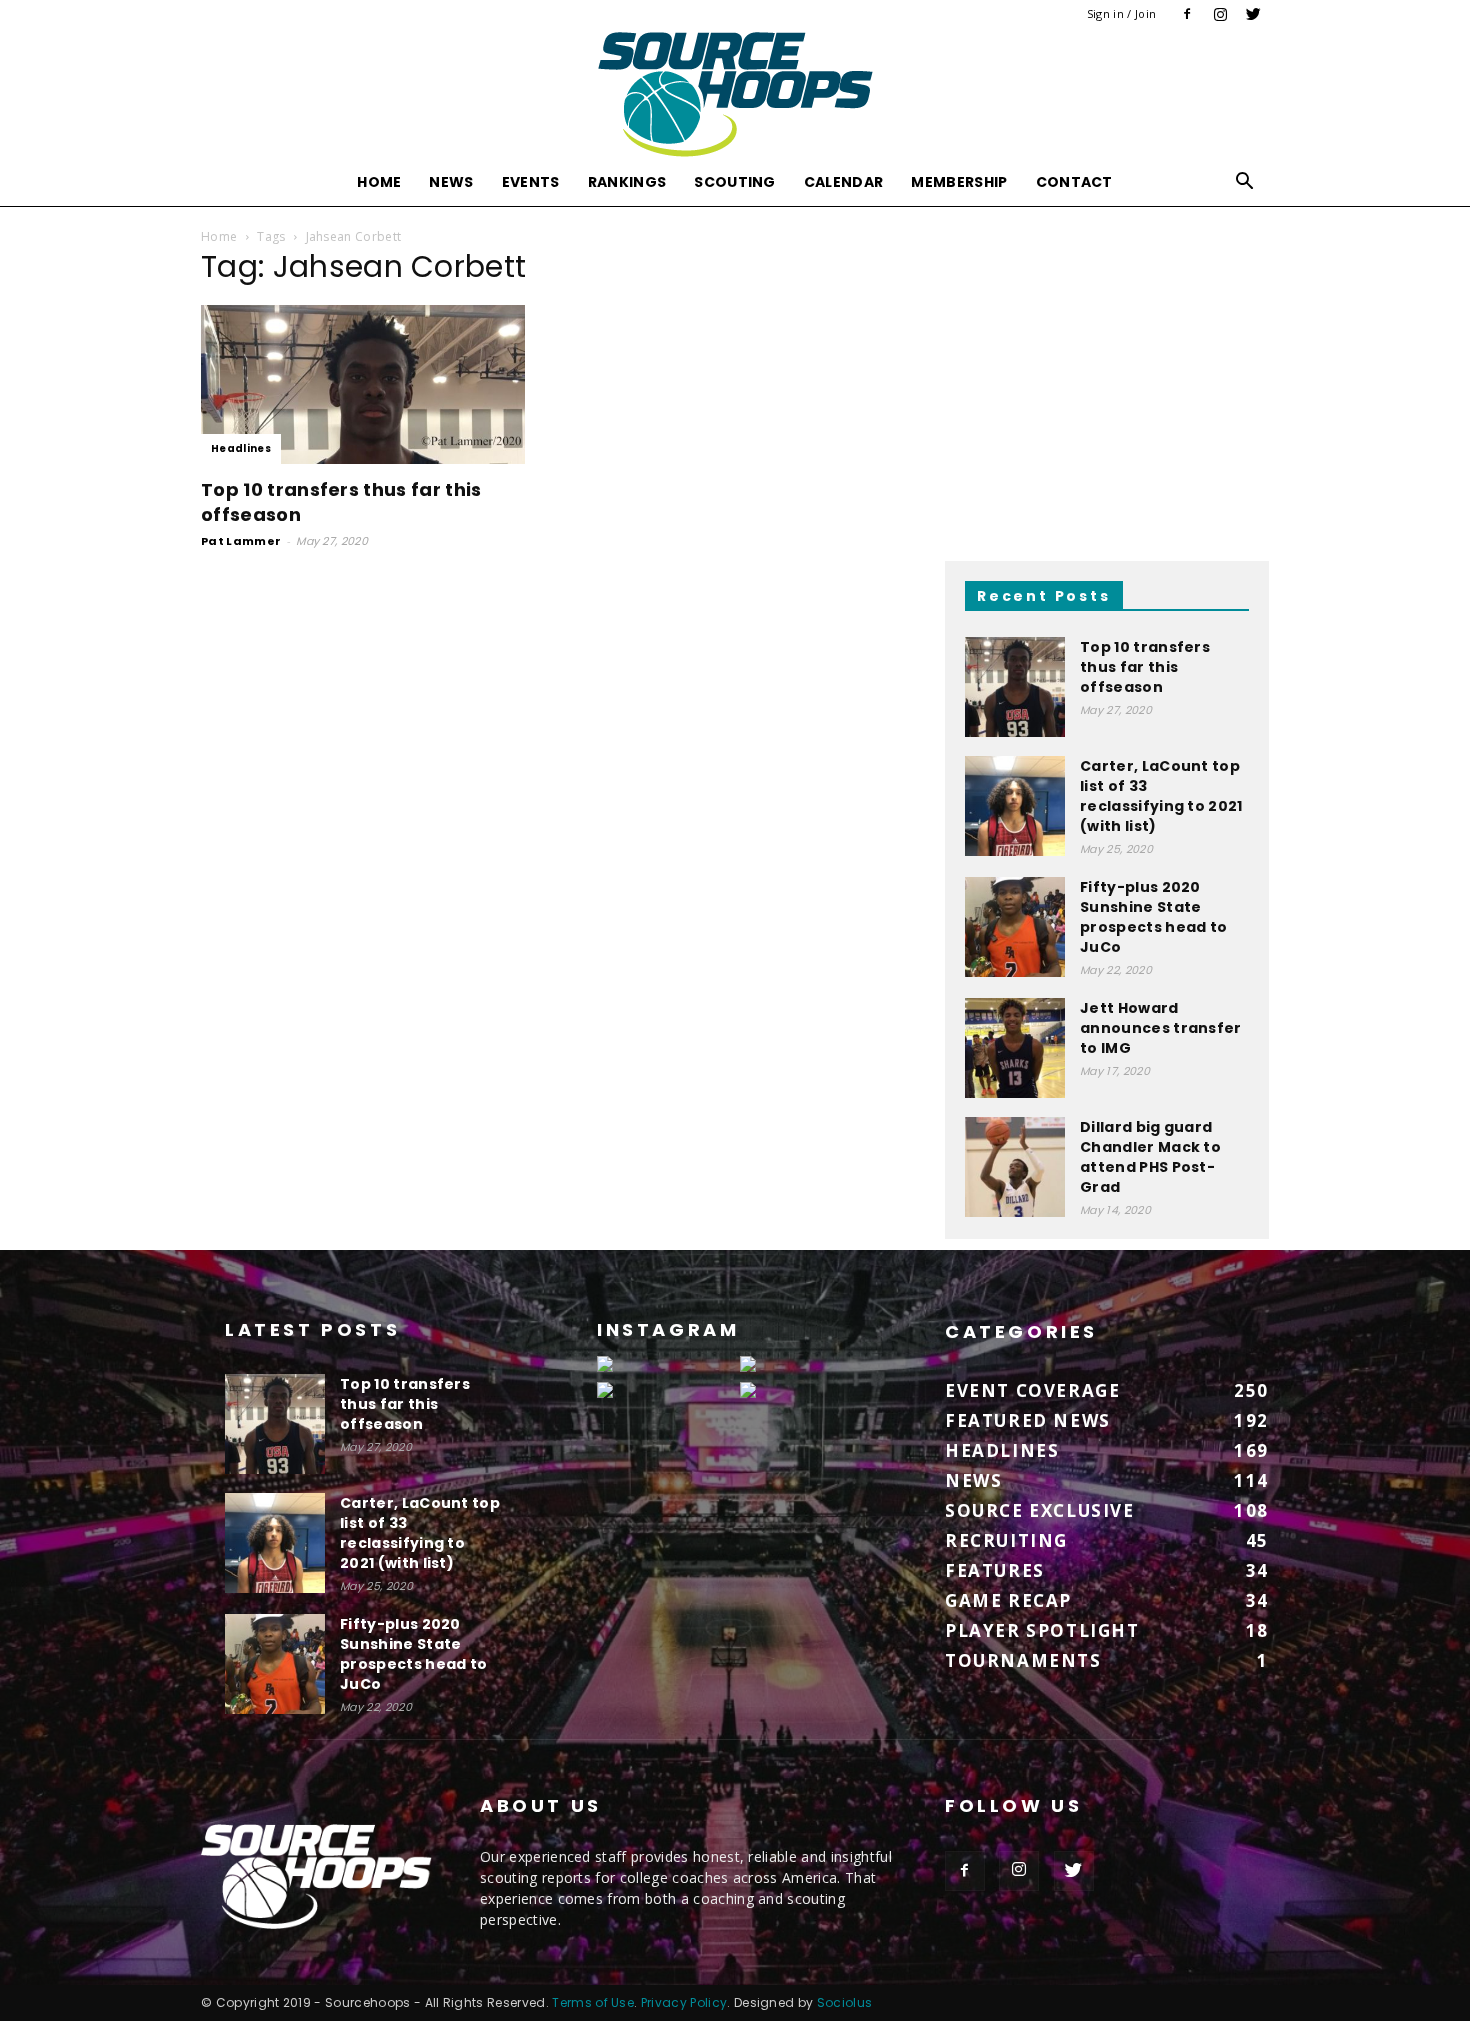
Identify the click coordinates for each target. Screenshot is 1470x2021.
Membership (959, 182)
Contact (1074, 182)
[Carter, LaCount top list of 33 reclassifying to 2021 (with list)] (1015, 806)
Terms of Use (593, 2002)
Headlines (241, 448)
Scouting (735, 182)
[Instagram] (1221, 14)
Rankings (627, 182)
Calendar (844, 182)
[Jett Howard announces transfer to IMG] (1015, 1048)
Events (531, 182)
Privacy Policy (684, 2002)
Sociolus (845, 2002)
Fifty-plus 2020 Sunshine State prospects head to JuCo (1153, 917)
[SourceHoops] (735, 94)
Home (379, 182)
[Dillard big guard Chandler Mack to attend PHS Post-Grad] (1015, 1167)
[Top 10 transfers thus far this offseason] (363, 384)
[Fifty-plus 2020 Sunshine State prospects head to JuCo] (1015, 927)
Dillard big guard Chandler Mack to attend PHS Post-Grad (1150, 1157)
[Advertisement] (1107, 382)
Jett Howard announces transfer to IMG (1161, 1028)
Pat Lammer (241, 541)
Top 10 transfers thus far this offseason (1145, 667)
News (451, 182)
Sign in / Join (1121, 13)
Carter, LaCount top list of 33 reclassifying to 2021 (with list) (1161, 796)
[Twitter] (1254, 14)
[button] (1245, 183)
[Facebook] (1187, 14)
